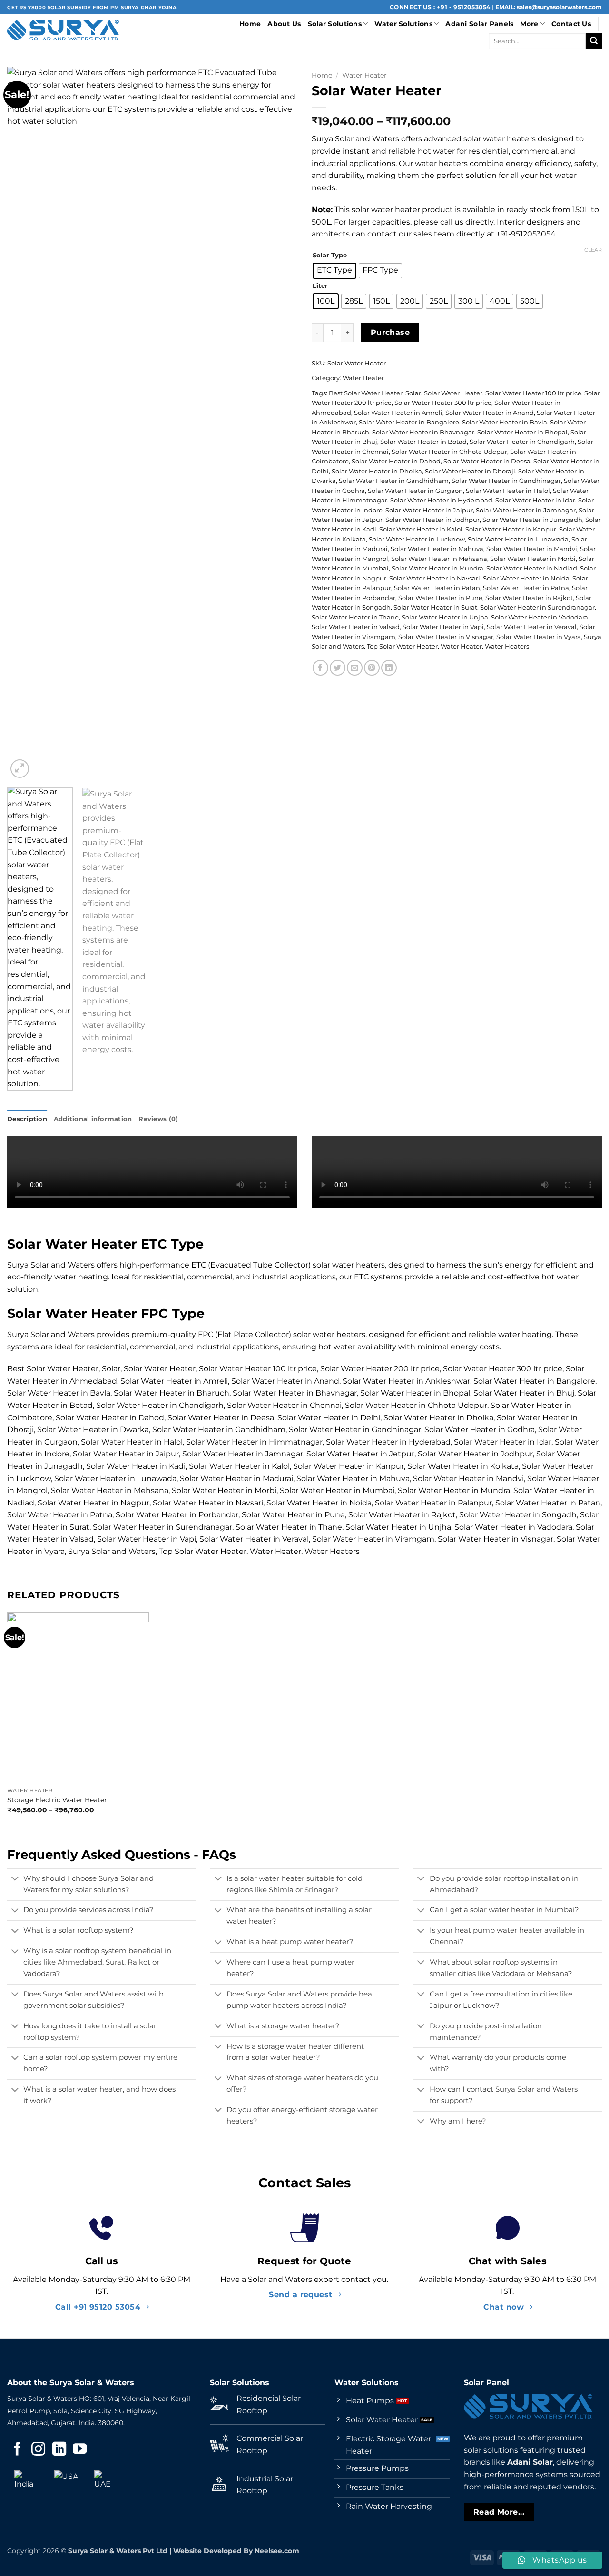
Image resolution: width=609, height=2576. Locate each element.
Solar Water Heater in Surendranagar (537, 607)
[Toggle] (15, 1879)
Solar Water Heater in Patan (437, 588)
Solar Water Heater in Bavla (505, 422)
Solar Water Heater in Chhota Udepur (449, 452)
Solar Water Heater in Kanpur (511, 529)
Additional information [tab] (93, 1119)
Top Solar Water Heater (402, 646)
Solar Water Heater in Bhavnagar (423, 432)
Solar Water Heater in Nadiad (532, 568)
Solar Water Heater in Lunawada (518, 539)
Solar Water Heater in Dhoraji (470, 471)
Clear (593, 250)
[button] (20, 769)
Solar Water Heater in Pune (440, 598)
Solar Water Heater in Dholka (377, 471)
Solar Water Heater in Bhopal (522, 432)
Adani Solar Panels (479, 24)
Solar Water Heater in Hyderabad (441, 500)
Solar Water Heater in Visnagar (446, 637)
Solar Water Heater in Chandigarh (522, 442)
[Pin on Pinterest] (372, 668)
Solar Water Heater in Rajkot (529, 598)
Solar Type (330, 256)
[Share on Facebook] (320, 668)
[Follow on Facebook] (17, 2450)
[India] (26, 2482)
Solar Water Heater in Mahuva (437, 549)
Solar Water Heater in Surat (435, 607)
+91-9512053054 (526, 234)
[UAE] (106, 2482)
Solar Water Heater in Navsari (435, 578)
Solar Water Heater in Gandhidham (394, 481)
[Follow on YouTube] (80, 2450)
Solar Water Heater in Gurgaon (415, 491)
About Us (284, 24)
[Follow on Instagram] (38, 2450)
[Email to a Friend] (355, 668)
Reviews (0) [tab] (158, 1119)
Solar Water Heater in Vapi (443, 627)
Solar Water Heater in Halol (508, 491)
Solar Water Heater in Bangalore (409, 422)
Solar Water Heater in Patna (526, 588)
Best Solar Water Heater (366, 393)
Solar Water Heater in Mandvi (532, 549)
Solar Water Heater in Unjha (445, 617)
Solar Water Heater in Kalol (421, 529)
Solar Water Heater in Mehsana (439, 559)
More (529, 24)
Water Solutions (403, 24)
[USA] (66, 2482)
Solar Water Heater (453, 393)
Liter (320, 286)
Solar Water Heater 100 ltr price (533, 393)
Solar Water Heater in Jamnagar (526, 510)
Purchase (390, 332)
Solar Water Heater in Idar (535, 500)
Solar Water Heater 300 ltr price (443, 403)
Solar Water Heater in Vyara (539, 637)
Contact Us (571, 24)
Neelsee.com (277, 2551)
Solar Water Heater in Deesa (487, 461)
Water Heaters (507, 646)
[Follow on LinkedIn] (59, 2450)
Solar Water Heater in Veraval (532, 627)
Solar (413, 393)
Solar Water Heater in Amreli (398, 413)
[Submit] (594, 41)
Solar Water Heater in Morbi (533, 559)
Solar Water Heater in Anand (490, 413)
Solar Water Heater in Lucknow (417, 539)
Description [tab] (27, 1119)
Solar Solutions (335, 24)
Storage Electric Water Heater (57, 1800)
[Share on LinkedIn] (389, 668)
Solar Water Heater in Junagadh (532, 520)
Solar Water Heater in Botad (423, 442)
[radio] (334, 271)
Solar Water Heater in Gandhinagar (506, 481)
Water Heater (364, 75)
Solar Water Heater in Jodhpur (432, 520)
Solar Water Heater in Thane (355, 617)
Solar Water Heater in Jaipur (429, 510)
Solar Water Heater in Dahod (396, 461)
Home (250, 24)
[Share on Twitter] (338, 668)
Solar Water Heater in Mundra (437, 568)
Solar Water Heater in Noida (526, 578)
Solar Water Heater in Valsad (356, 627)
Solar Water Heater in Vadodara (540, 617)
